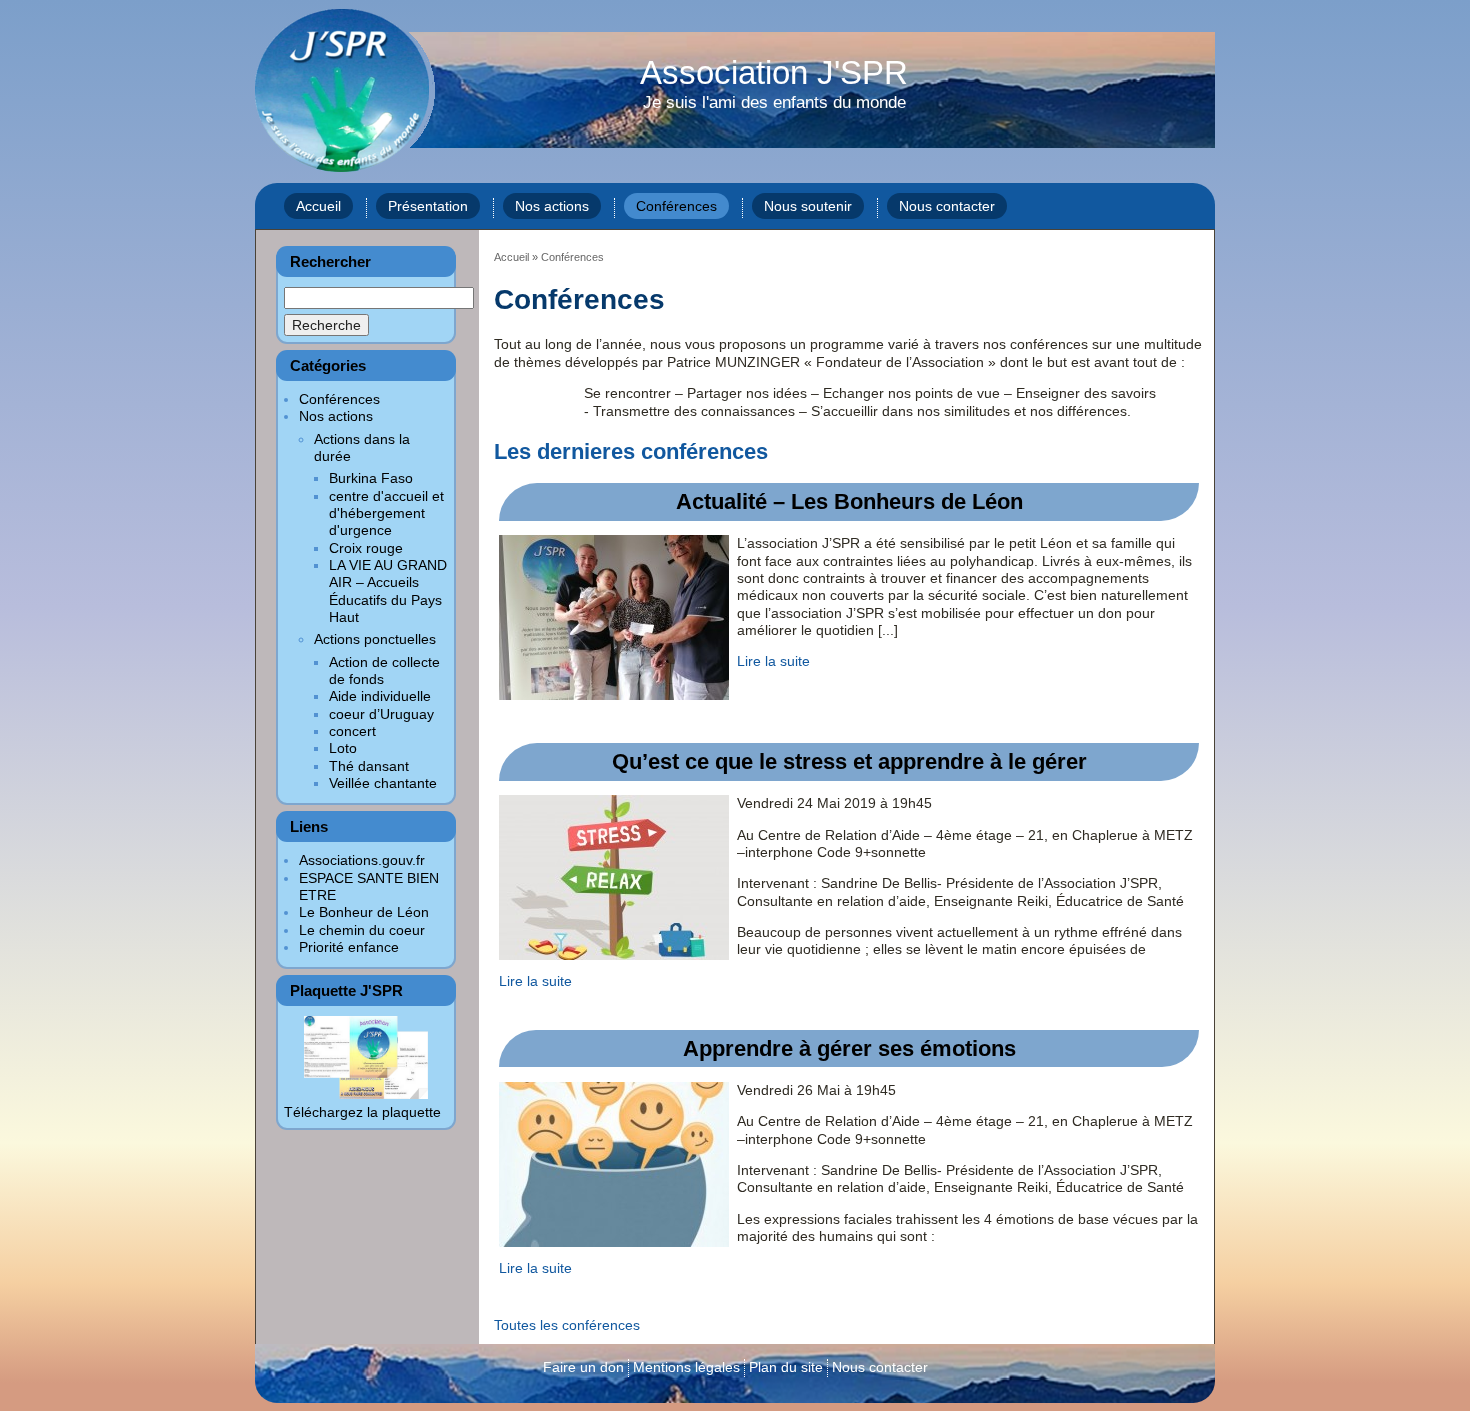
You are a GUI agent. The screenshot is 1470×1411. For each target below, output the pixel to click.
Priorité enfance (349, 947)
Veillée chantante (383, 783)
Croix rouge (366, 548)
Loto (343, 748)
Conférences (676, 206)
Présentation (428, 206)
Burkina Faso (371, 478)
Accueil (318, 206)
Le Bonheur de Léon (364, 912)
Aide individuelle (380, 696)
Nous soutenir (808, 206)
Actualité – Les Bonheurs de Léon (849, 501)
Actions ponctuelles (375, 639)
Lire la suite (773, 661)
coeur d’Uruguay (381, 714)
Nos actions (552, 206)
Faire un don (583, 1367)
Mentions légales (686, 1367)
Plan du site (786, 1367)
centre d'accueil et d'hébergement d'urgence (386, 513)
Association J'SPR (774, 85)
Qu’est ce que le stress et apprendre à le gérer (849, 761)
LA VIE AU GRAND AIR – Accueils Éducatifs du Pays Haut (388, 591)
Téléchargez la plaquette (362, 1112)
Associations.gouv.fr (362, 860)
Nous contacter (947, 206)
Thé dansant (369, 766)
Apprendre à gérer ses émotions (849, 1048)
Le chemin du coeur (362, 930)
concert (352, 731)
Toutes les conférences (567, 1325)
